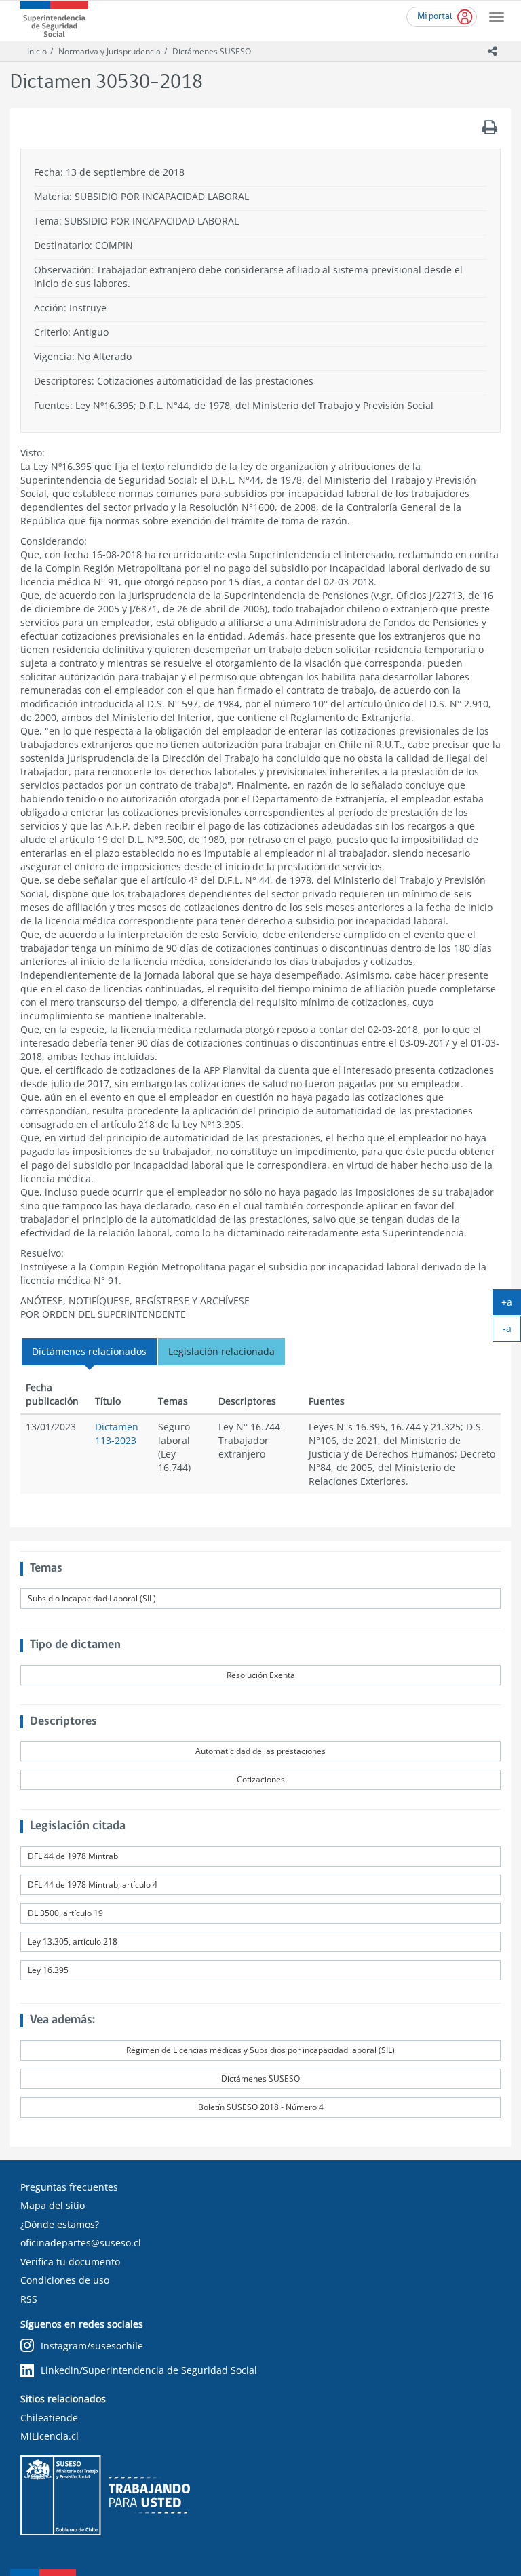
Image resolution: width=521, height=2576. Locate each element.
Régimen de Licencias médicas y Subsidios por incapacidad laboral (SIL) (260, 2050)
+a (511, 1305)
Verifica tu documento (70, 2262)
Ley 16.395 (48, 1970)
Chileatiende (49, 2418)
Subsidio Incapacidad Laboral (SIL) (92, 1598)
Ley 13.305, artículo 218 (73, 1941)
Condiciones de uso (65, 2280)
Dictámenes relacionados (89, 1351)
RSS (29, 2299)
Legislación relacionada (221, 1351)
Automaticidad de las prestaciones (260, 1751)
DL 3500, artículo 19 (65, 1913)
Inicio (37, 51)
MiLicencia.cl (50, 2436)
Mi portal (435, 17)
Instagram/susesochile (92, 2346)
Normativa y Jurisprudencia (110, 51)
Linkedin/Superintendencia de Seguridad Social (149, 2370)
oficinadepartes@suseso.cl (81, 2243)
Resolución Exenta (261, 1675)
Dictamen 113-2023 (117, 1433)
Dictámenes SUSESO (212, 51)
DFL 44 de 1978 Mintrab (73, 1856)
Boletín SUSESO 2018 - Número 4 (261, 2107)
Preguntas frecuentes (69, 2187)
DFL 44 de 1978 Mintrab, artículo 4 (93, 1885)
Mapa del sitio (53, 2205)
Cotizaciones (261, 1779)
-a (512, 1331)
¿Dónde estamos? (60, 2224)
